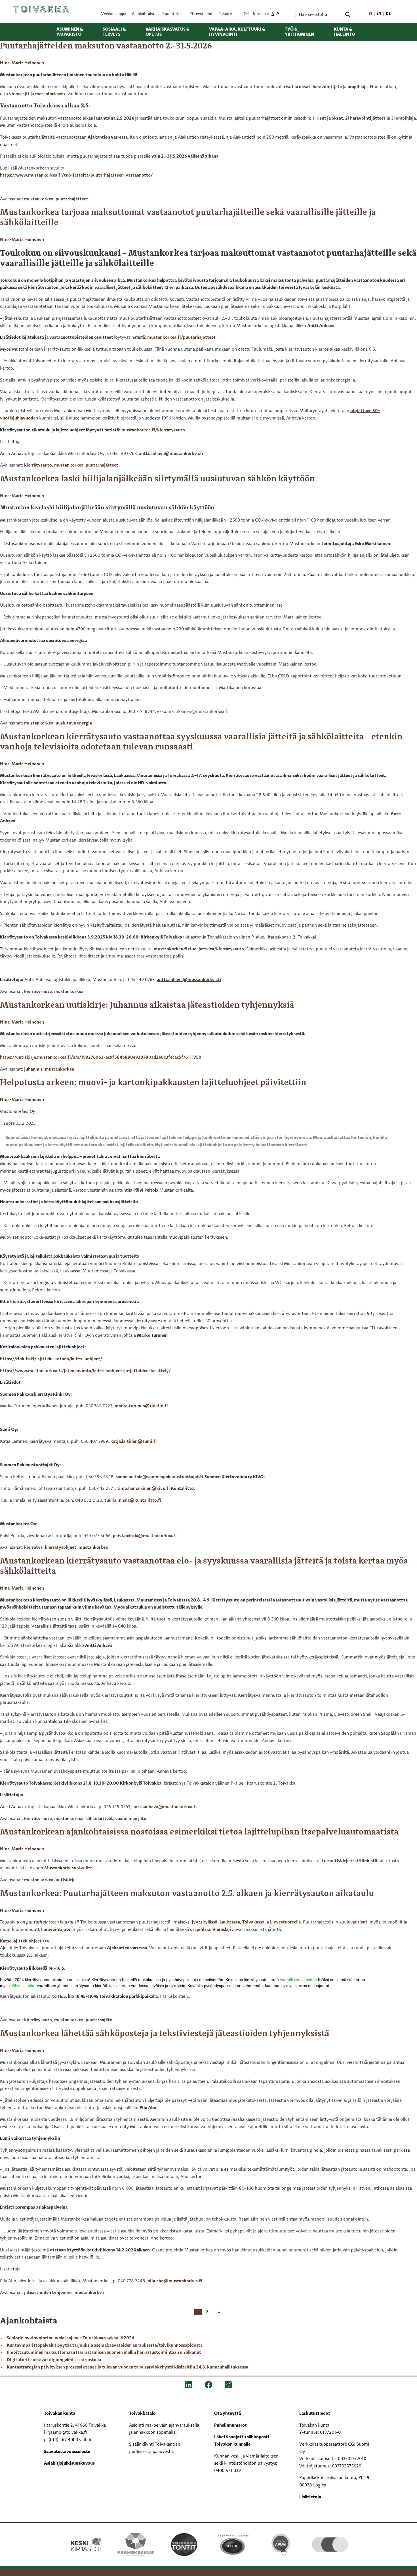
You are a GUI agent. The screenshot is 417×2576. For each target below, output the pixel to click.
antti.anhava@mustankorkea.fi (171, 454)
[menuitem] (371, 14)
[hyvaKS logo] (330, 2539)
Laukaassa (230, 1922)
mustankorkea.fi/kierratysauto (153, 430)
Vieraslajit (223, 1930)
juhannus (33, 1069)
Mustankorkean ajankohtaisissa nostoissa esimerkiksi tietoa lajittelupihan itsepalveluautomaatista (199, 1832)
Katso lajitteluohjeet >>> (25, 1941)
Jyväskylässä (205, 1922)
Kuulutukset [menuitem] (173, 14)
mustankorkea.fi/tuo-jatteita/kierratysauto (199, 949)
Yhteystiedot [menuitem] (201, 14)
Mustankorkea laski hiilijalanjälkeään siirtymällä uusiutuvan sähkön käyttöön (157, 479)
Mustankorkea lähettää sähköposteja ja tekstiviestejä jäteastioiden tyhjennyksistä (165, 2034)
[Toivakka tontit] (184, 2545)
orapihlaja (358, 87)
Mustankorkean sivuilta (68, 1868)
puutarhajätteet (72, 199)
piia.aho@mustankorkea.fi (175, 2281)
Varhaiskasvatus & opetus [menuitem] (167, 32)
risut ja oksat (297, 87)
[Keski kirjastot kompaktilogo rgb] (87, 2539)
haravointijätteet (368, 118)
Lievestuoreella (285, 1922)
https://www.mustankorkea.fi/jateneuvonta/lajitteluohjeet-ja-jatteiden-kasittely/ (85, 1371)
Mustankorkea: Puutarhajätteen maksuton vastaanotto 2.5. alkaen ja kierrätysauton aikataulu (187, 1894)
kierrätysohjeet (61, 1548)
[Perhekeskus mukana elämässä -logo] (135, 2545)
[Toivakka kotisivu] (41, 9)
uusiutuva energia (74, 723)
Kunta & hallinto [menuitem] (345, 32)
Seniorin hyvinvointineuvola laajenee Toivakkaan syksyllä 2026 (70, 2338)
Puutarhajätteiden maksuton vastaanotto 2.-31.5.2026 (106, 46)
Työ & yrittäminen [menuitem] (299, 32)
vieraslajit (19, 94)
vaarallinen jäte (131, 1819)
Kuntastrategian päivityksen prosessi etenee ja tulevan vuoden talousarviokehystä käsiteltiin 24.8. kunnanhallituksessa (128, 2367)
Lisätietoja (310, 2497)
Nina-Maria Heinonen (22, 63)
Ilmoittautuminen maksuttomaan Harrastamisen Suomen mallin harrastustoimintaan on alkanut (104, 2353)
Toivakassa (253, 1922)
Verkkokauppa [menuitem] (114, 14)
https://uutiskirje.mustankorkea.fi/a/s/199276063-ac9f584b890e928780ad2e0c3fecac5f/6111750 (101, 1058)
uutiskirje (66, 1880)
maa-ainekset (49, 94)
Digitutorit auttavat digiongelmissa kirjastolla (54, 2360)
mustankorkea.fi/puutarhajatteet (181, 338)
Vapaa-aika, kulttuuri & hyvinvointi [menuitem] (237, 32)
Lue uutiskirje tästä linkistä (349, 1861)
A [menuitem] (268, 14)
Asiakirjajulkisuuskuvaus (69, 2463)
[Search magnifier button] (348, 14)
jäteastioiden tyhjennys (48, 2293)
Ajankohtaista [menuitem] (144, 14)
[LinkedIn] (189, 2385)
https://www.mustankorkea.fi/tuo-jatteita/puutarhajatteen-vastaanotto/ (76, 175)
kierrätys (33, 1548)
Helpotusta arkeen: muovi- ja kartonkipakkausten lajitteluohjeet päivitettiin (153, 1083)
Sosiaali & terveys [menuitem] (114, 32)
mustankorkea (39, 199)
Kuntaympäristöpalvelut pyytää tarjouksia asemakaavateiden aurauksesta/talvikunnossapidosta (105, 2346)
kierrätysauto (38, 465)
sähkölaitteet (99, 1819)
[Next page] (218, 2312)
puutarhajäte (99, 2020)
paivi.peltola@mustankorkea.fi (145, 1536)
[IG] (228, 2385)
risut (363, 1922)
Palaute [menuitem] (225, 14)
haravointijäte (327, 87)
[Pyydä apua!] (281, 2544)
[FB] (208, 2385)
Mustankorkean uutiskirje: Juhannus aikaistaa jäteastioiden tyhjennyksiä (147, 1005)
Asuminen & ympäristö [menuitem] (70, 32)
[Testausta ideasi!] (233, 2545)
